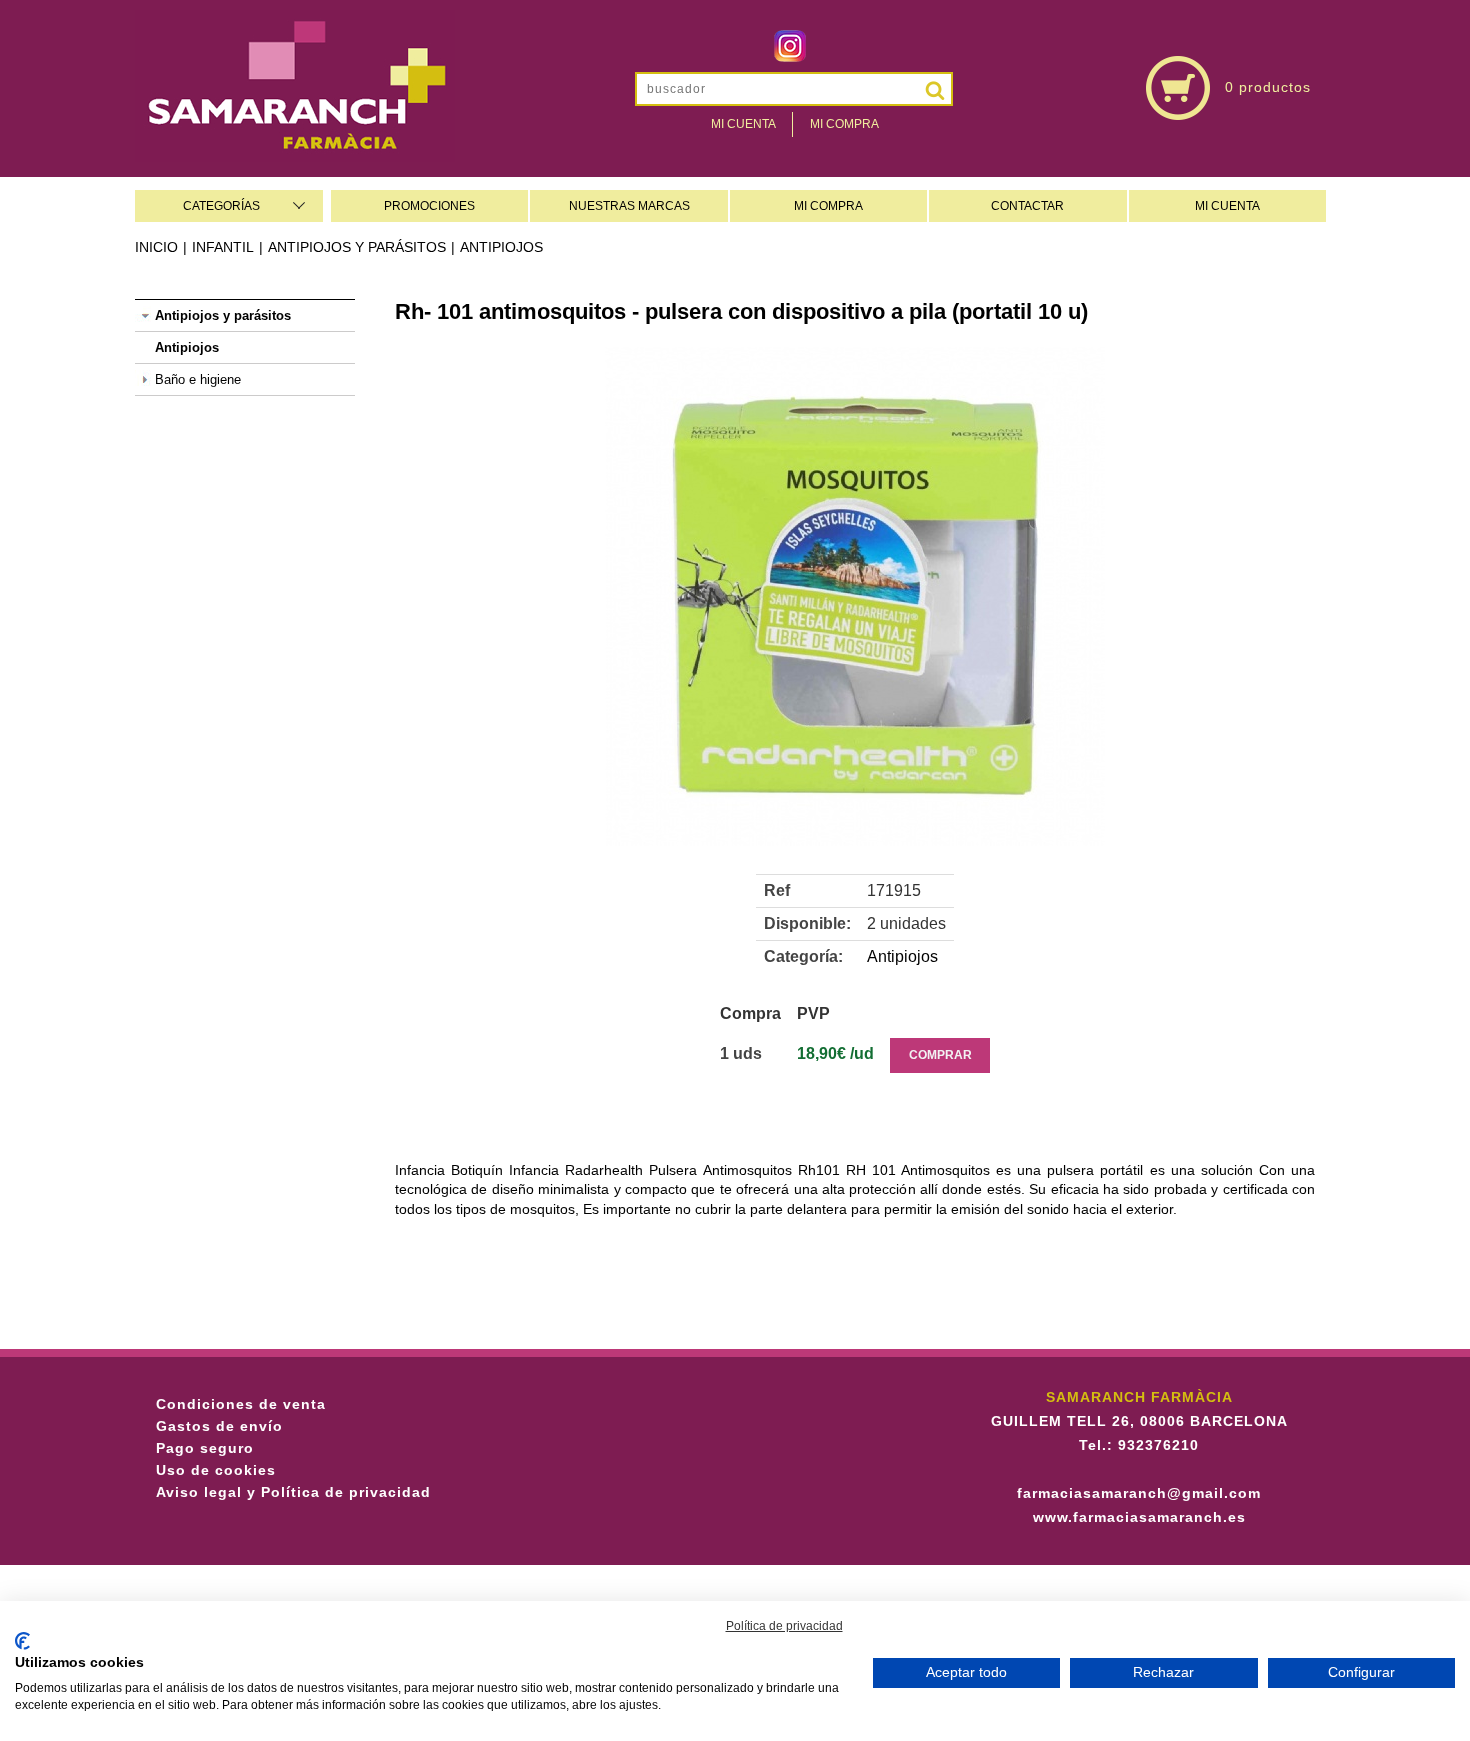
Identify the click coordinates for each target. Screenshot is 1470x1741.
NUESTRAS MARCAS (629, 206)
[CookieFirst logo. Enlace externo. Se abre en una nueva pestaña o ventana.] (22, 1641)
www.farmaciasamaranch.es (1139, 1517)
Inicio (156, 247)
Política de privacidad (784, 1626)
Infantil (223, 247)
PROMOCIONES (429, 206)
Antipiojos (501, 247)
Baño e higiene (198, 379)
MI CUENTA (1227, 206)
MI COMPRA (828, 206)
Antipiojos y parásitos (357, 247)
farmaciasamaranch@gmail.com (1139, 1493)
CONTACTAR (1027, 206)
